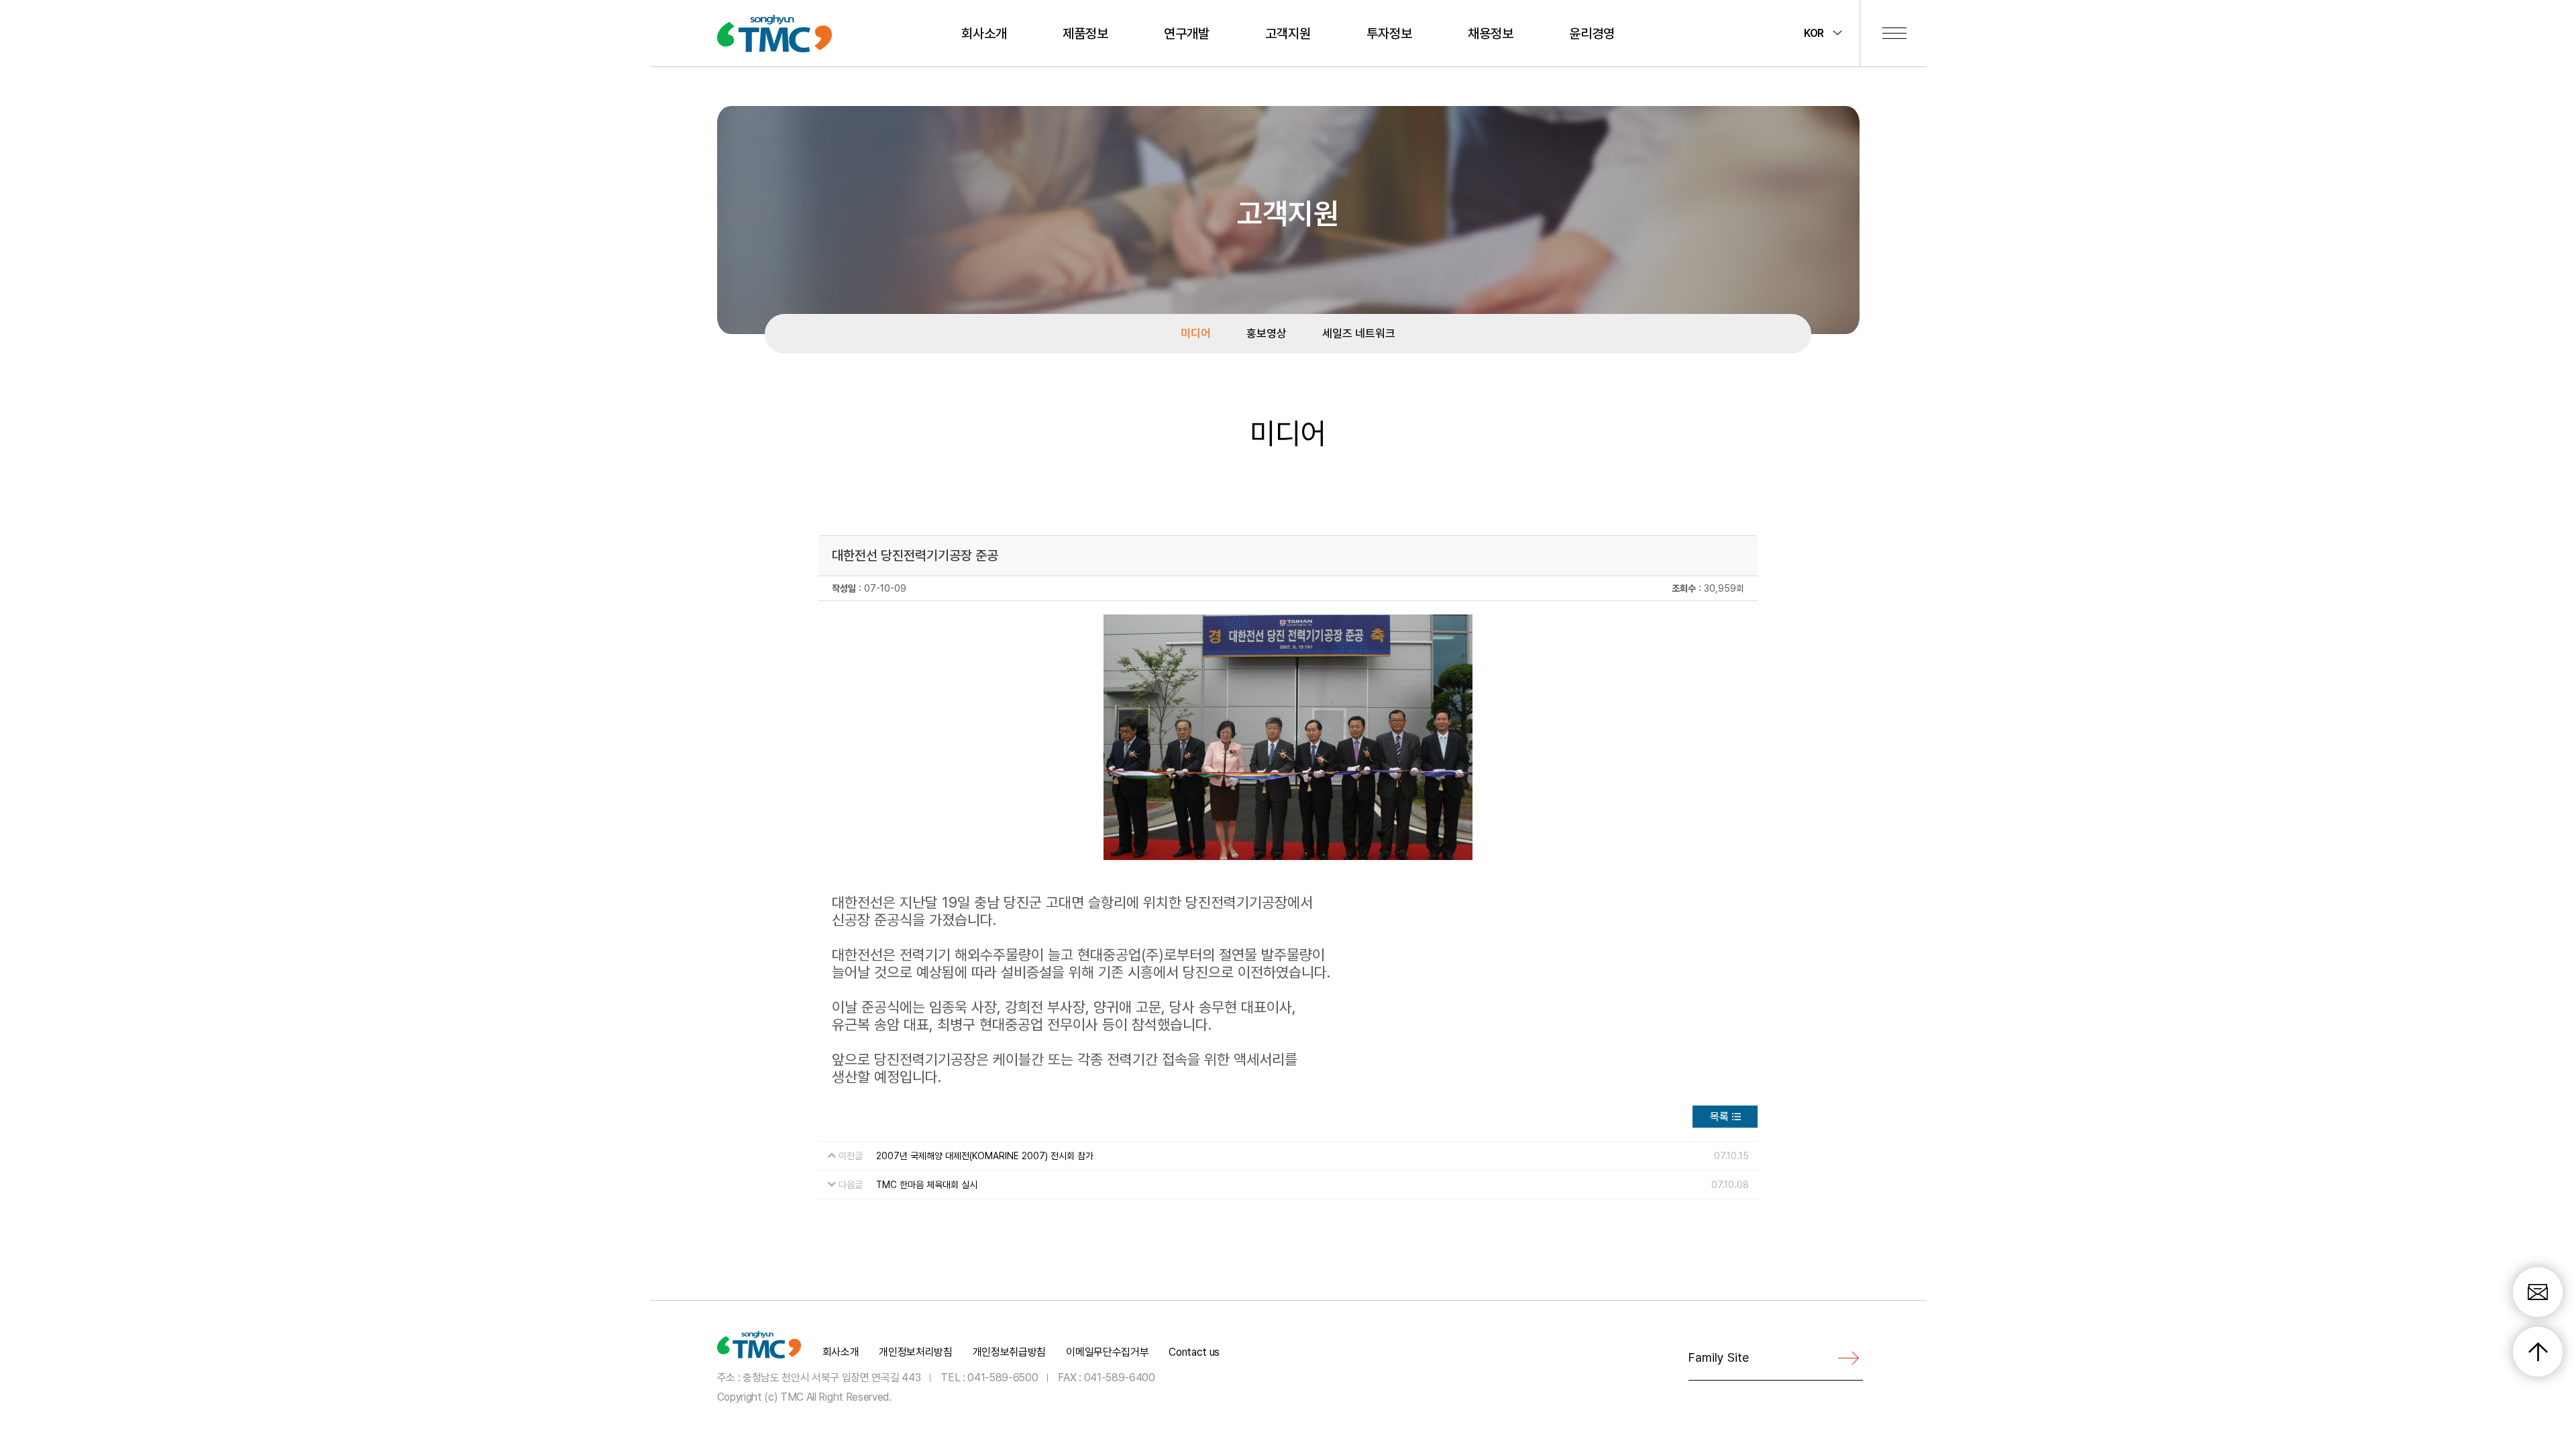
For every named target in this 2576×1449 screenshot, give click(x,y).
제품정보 (1085, 34)
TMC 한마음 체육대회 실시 (927, 1185)
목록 (1719, 1117)
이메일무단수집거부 (1107, 1352)
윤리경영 (1592, 34)
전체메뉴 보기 (1894, 33)
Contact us (1194, 1352)
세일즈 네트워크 (1359, 333)
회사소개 (984, 34)
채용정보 (1491, 34)
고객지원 (1288, 34)
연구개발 (1187, 34)
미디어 (1196, 333)
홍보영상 (1267, 333)
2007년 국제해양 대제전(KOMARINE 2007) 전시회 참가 (985, 1156)
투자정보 (1389, 34)
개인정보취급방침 (1009, 1352)
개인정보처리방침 (915, 1352)
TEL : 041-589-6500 (989, 1378)
